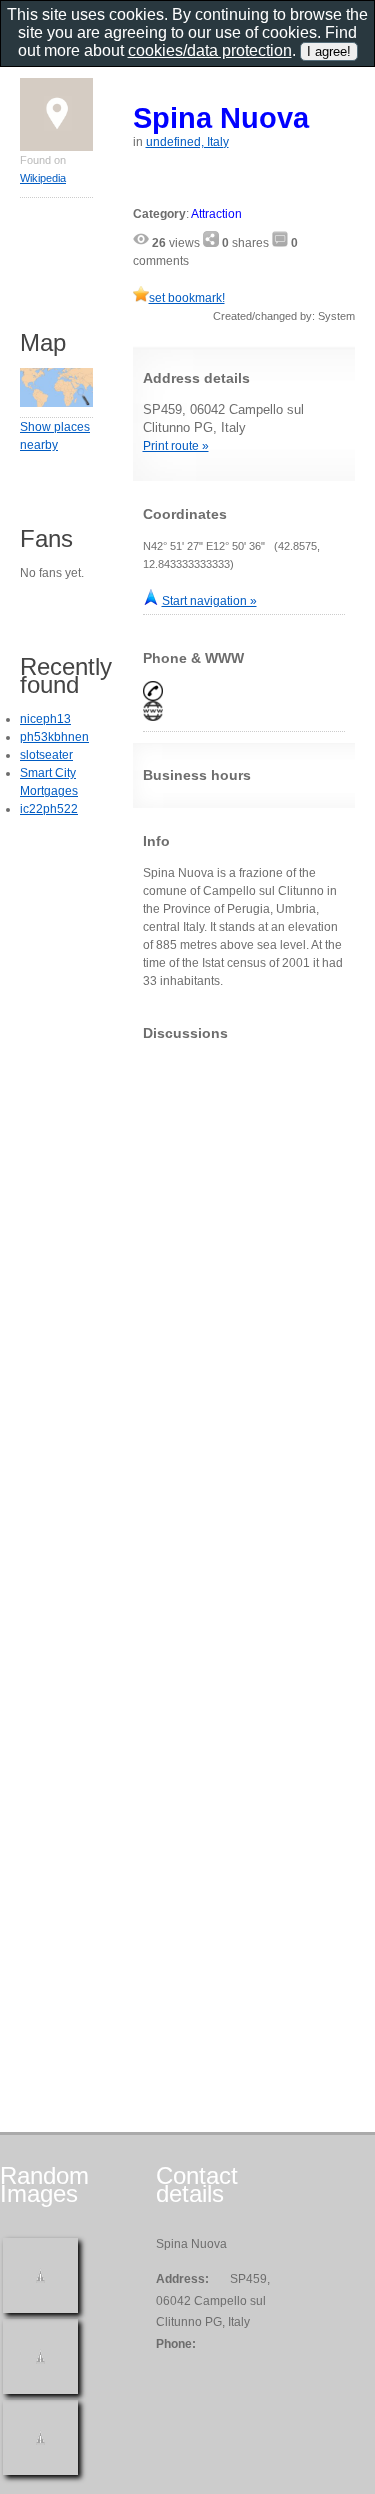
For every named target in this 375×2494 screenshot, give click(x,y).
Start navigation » (209, 601)
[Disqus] (244, 1306)
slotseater (46, 755)
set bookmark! (187, 298)
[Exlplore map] (56, 403)
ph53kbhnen (54, 737)
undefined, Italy (187, 142)
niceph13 (45, 719)
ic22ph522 (49, 809)
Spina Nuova (221, 117)
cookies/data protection (210, 50)
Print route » (176, 446)
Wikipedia (43, 178)
